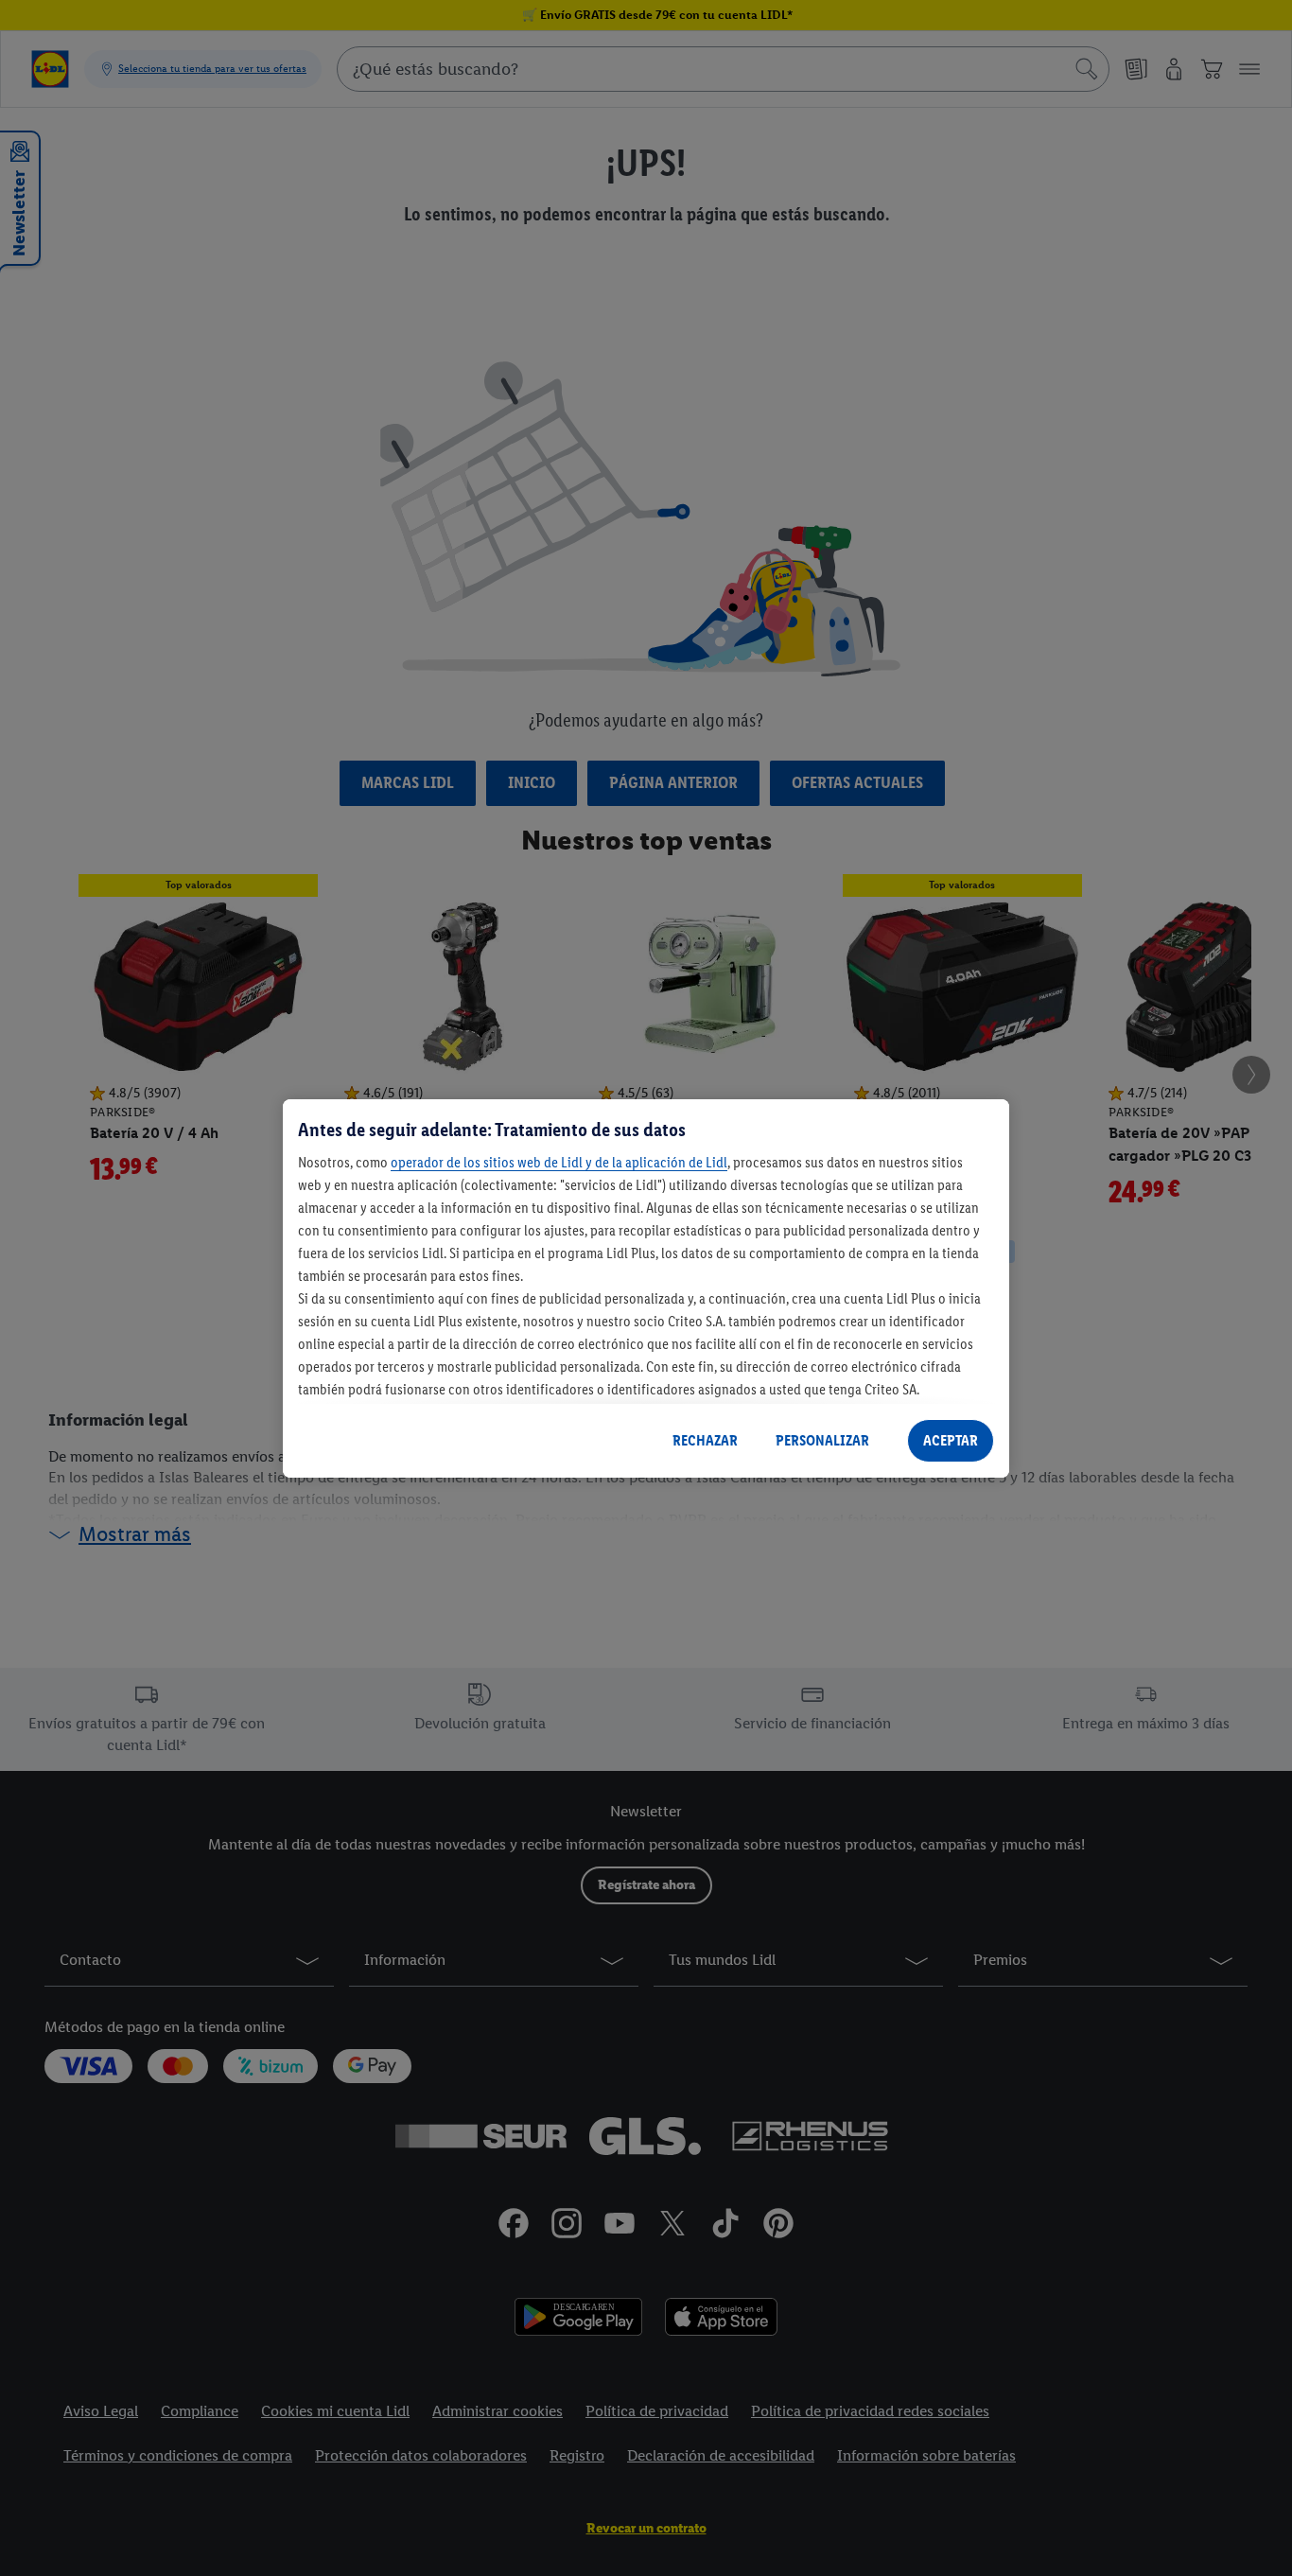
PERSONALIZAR (822, 1440)
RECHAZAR (705, 1440)
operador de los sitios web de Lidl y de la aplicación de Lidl (559, 1162)
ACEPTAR (951, 1440)
